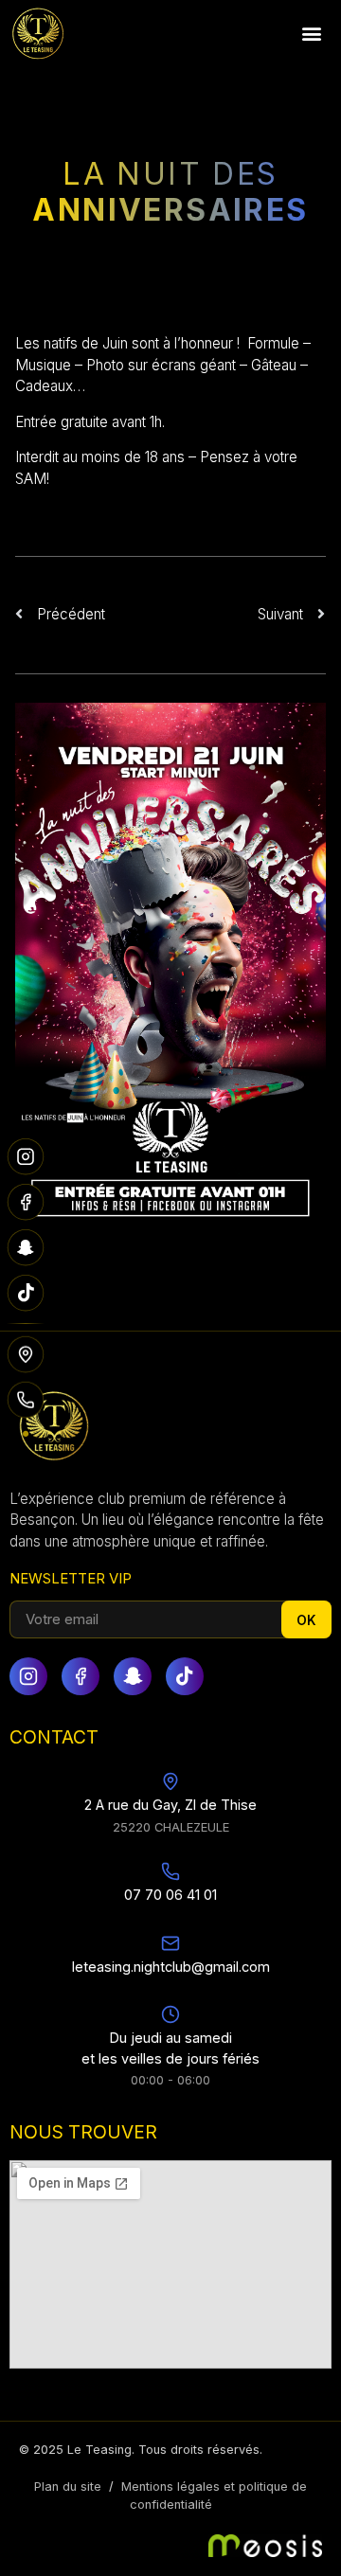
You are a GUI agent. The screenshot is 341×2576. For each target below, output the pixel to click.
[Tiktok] (185, 1676)
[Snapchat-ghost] (133, 1676)
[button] (311, 34)
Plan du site (68, 2487)
